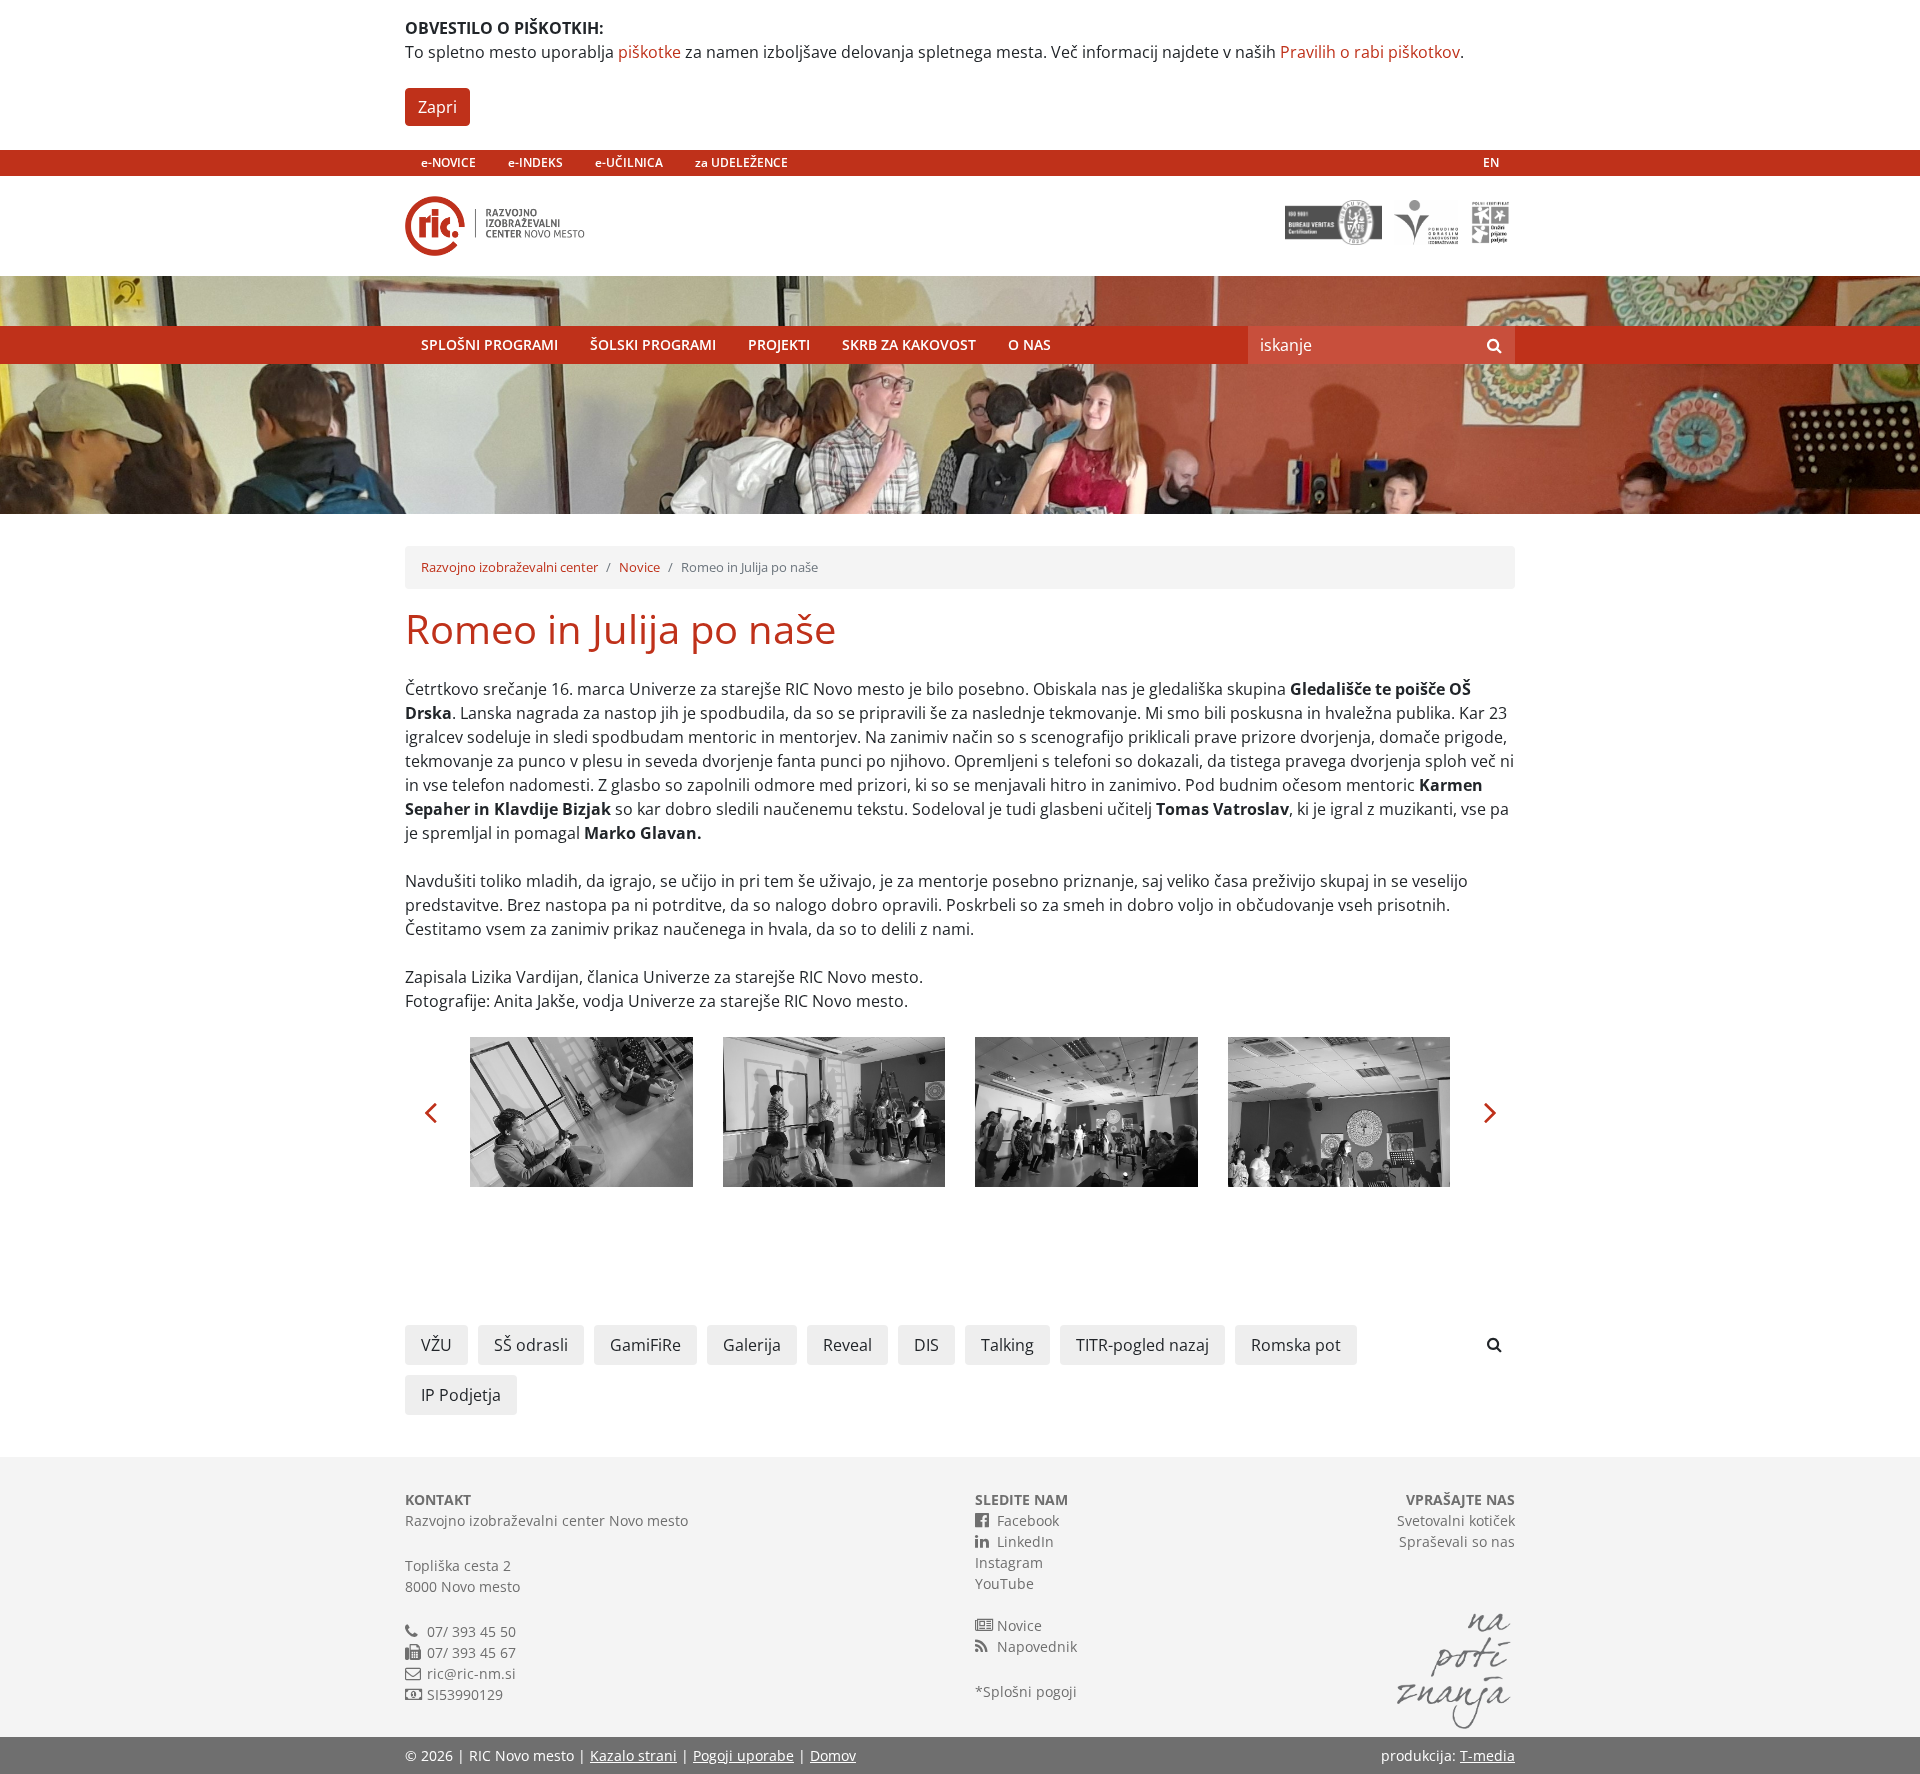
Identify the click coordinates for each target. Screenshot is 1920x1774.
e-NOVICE (448, 162)
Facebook (1028, 1520)
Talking (1007, 1345)
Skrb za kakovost (909, 344)
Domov (833, 1755)
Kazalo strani (633, 1755)
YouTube (1004, 1583)
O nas (1029, 344)
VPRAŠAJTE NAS (1460, 1499)
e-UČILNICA (629, 162)
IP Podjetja (461, 1395)
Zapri (437, 107)
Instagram (1009, 1562)
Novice (639, 567)
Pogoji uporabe (743, 1755)
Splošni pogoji (1030, 1691)
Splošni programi (489, 344)
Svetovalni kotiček (1456, 1520)
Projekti (779, 344)
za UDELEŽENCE (741, 162)
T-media (1487, 1755)
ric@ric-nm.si (471, 1673)
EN (1491, 162)
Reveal (847, 1345)
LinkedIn (1025, 1541)
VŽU (436, 1345)
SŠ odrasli (531, 1345)
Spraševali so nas (1457, 1541)
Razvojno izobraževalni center (509, 567)
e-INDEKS (535, 162)
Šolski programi (653, 344)
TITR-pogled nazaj (1142, 1345)
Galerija (752, 1345)
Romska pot (1296, 1345)
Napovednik (1037, 1646)
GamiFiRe (645, 1345)
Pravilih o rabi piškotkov (1370, 52)
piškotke (649, 52)
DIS (926, 1345)
